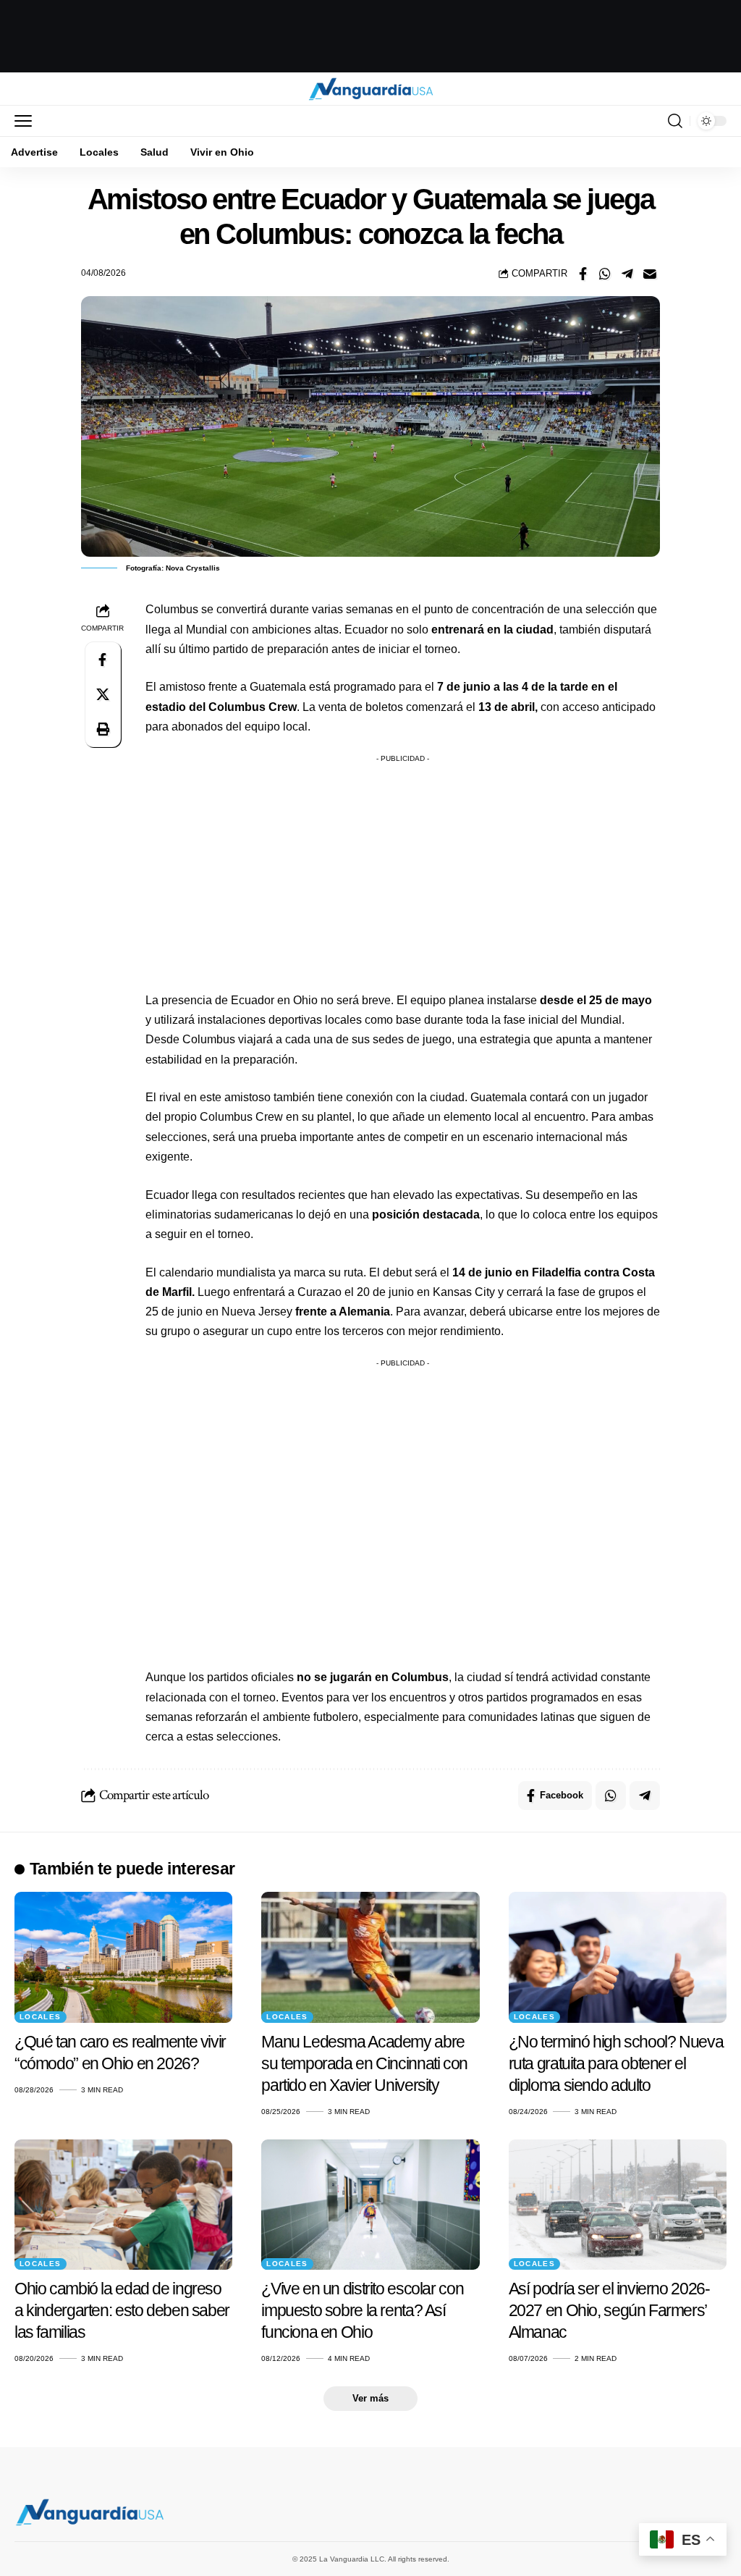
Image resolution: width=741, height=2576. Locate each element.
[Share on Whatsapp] (605, 274)
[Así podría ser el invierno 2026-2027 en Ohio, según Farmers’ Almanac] (618, 2205)
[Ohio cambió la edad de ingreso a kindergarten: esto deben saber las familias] (123, 2205)
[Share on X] (103, 694)
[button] (27, 121)
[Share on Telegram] (627, 274)
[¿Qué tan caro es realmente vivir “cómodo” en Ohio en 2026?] (123, 1957)
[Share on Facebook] (583, 274)
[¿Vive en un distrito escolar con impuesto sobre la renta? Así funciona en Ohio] (370, 2205)
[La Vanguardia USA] (371, 89)
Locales (41, 2017)
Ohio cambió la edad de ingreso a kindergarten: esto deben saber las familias (122, 2310)
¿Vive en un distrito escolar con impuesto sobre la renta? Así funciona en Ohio (362, 2310)
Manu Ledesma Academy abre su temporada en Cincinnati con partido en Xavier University (364, 2063)
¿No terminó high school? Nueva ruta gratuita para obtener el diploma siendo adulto (616, 2063)
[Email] (650, 274)
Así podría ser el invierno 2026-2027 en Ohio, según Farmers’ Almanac (609, 2310)
